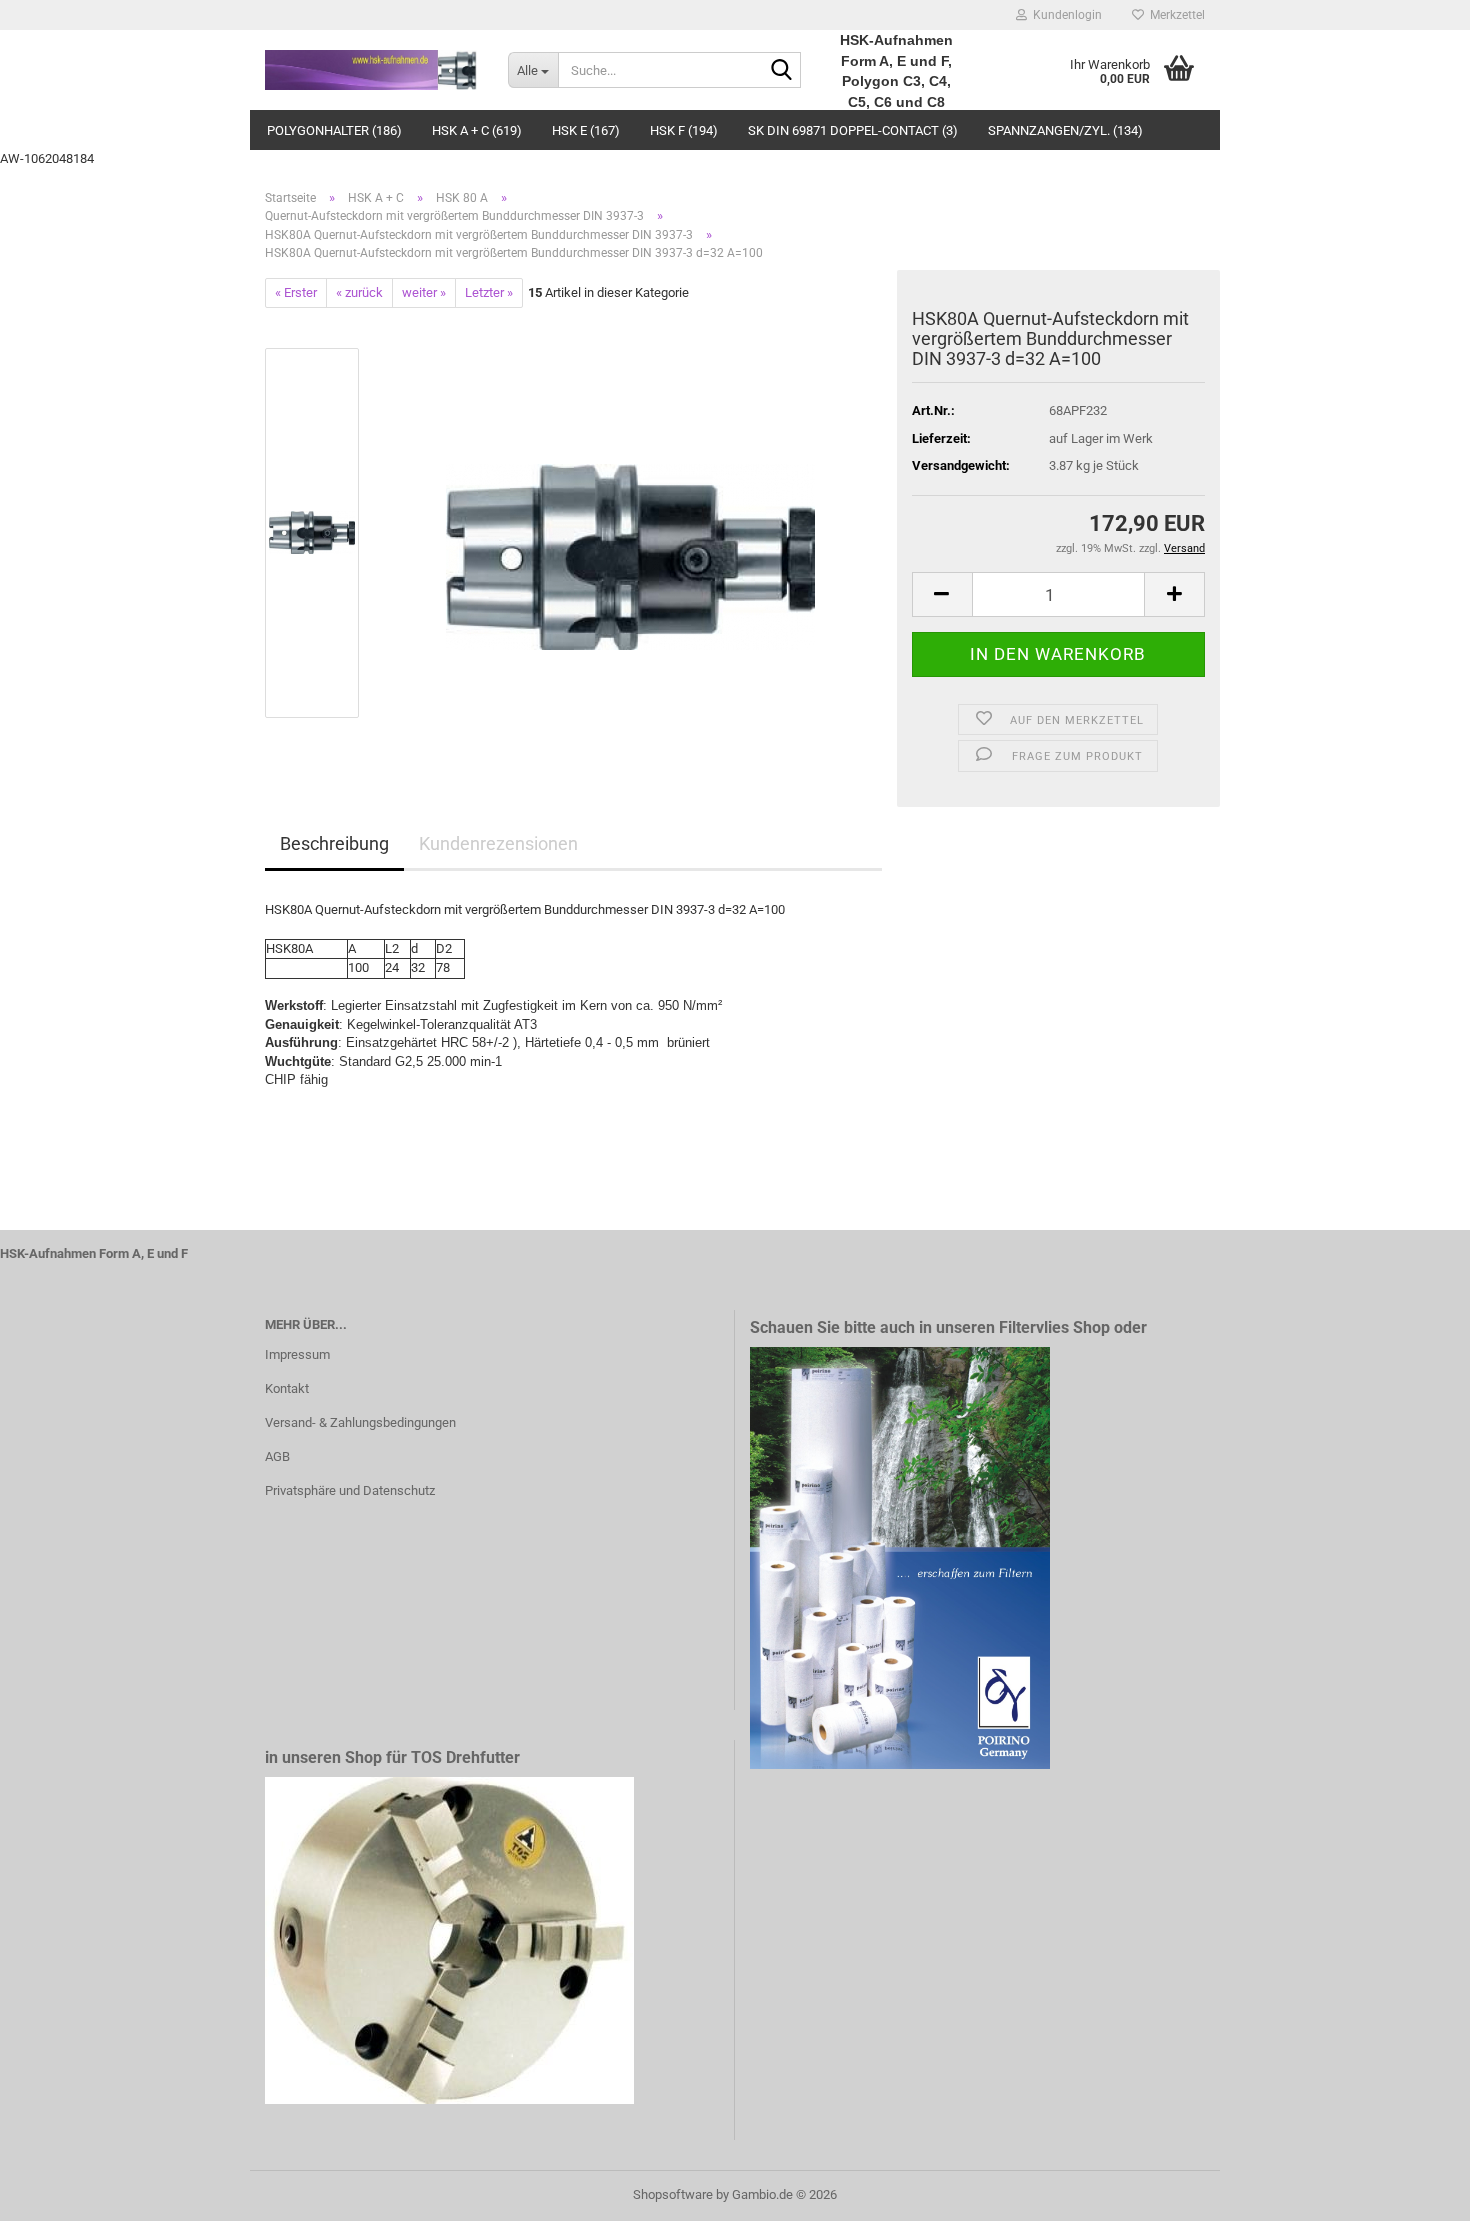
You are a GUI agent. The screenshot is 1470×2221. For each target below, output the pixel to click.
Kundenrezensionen (498, 843)
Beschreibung (334, 843)
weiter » (424, 292)
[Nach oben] (1415, 2191)
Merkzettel (1174, 15)
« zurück (359, 292)
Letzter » (489, 292)
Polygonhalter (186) (334, 130)
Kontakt (287, 1388)
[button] (942, 594)
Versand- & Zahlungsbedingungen (360, 1422)
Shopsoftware (673, 2194)
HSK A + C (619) (477, 130)
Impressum (297, 1354)
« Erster (296, 292)
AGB (277, 1456)
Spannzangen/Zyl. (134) (1065, 130)
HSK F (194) (684, 130)
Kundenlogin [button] (1064, 15)
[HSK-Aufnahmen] (371, 70)
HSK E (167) (586, 130)
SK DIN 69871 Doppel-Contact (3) (853, 130)
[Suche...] (782, 71)
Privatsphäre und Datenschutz (350, 1490)
